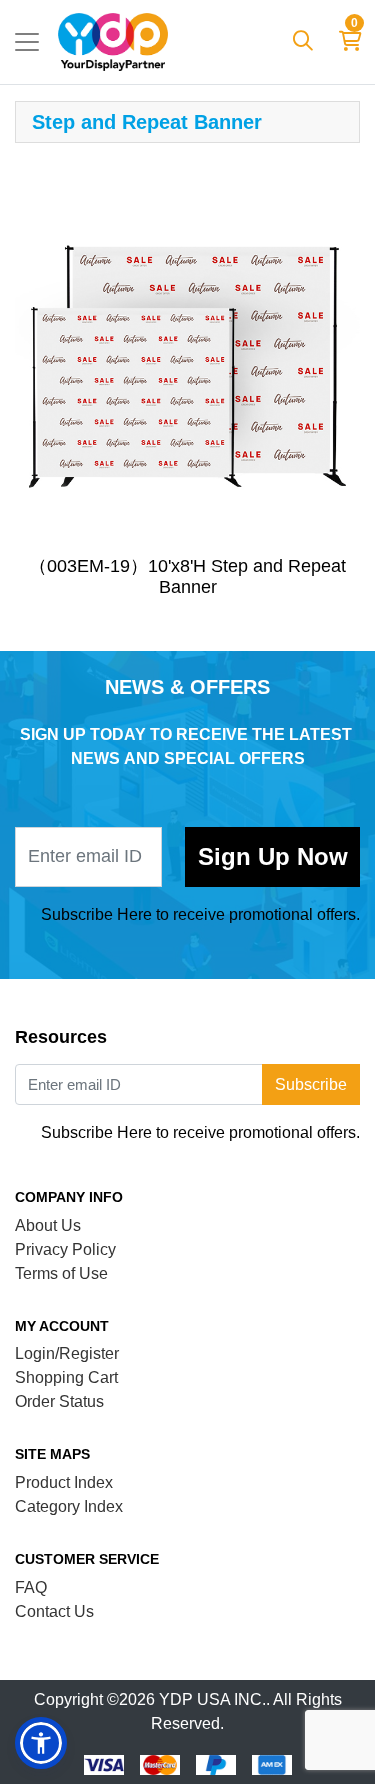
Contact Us (54, 1611)
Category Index (69, 1506)
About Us (48, 1225)
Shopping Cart (66, 1377)
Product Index (64, 1482)
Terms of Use (61, 1273)
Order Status (59, 1401)
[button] (41, 1743)
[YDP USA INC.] (113, 42)
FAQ (31, 1587)
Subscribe (272, 857)
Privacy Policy (65, 1249)
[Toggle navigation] (27, 42)
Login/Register (67, 1353)
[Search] (303, 42)
